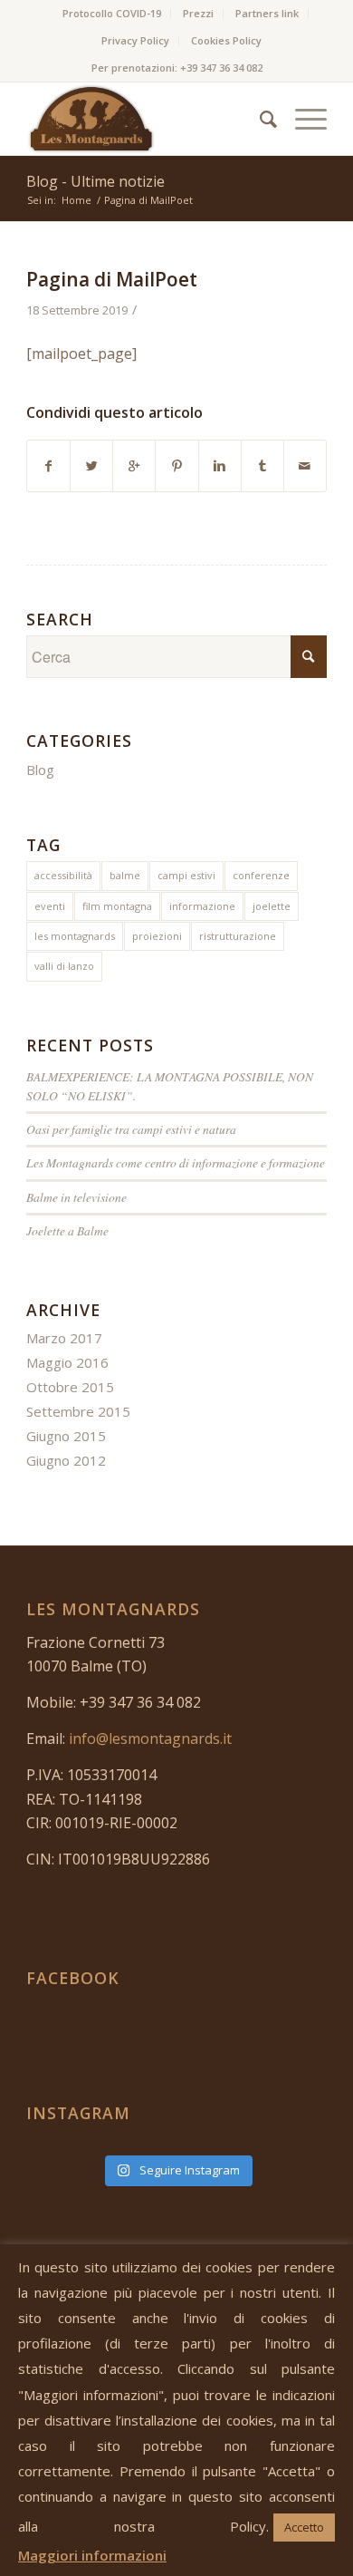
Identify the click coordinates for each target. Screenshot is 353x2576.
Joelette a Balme (67, 1230)
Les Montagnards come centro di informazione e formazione (176, 1162)
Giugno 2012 (66, 1460)
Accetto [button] (304, 2527)
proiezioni (157, 936)
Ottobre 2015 (70, 1387)
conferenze (261, 875)
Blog (40, 770)
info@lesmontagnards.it (150, 1738)
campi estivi (186, 875)
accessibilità (63, 875)
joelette (272, 906)
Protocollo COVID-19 (112, 13)
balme (125, 875)
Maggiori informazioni (92, 2555)
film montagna (117, 906)
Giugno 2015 (66, 1436)
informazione (202, 906)
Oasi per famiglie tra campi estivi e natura (131, 1129)
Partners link (267, 13)
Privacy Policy (135, 40)
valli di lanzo (64, 966)
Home (76, 200)
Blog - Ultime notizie (95, 181)
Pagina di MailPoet (112, 279)
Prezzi (198, 13)
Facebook (73, 1978)
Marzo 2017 (64, 1338)
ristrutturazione (238, 936)
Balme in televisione (76, 1197)
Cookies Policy (226, 40)
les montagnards (75, 936)
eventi (50, 906)
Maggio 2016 (67, 1362)
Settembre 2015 (78, 1411)
